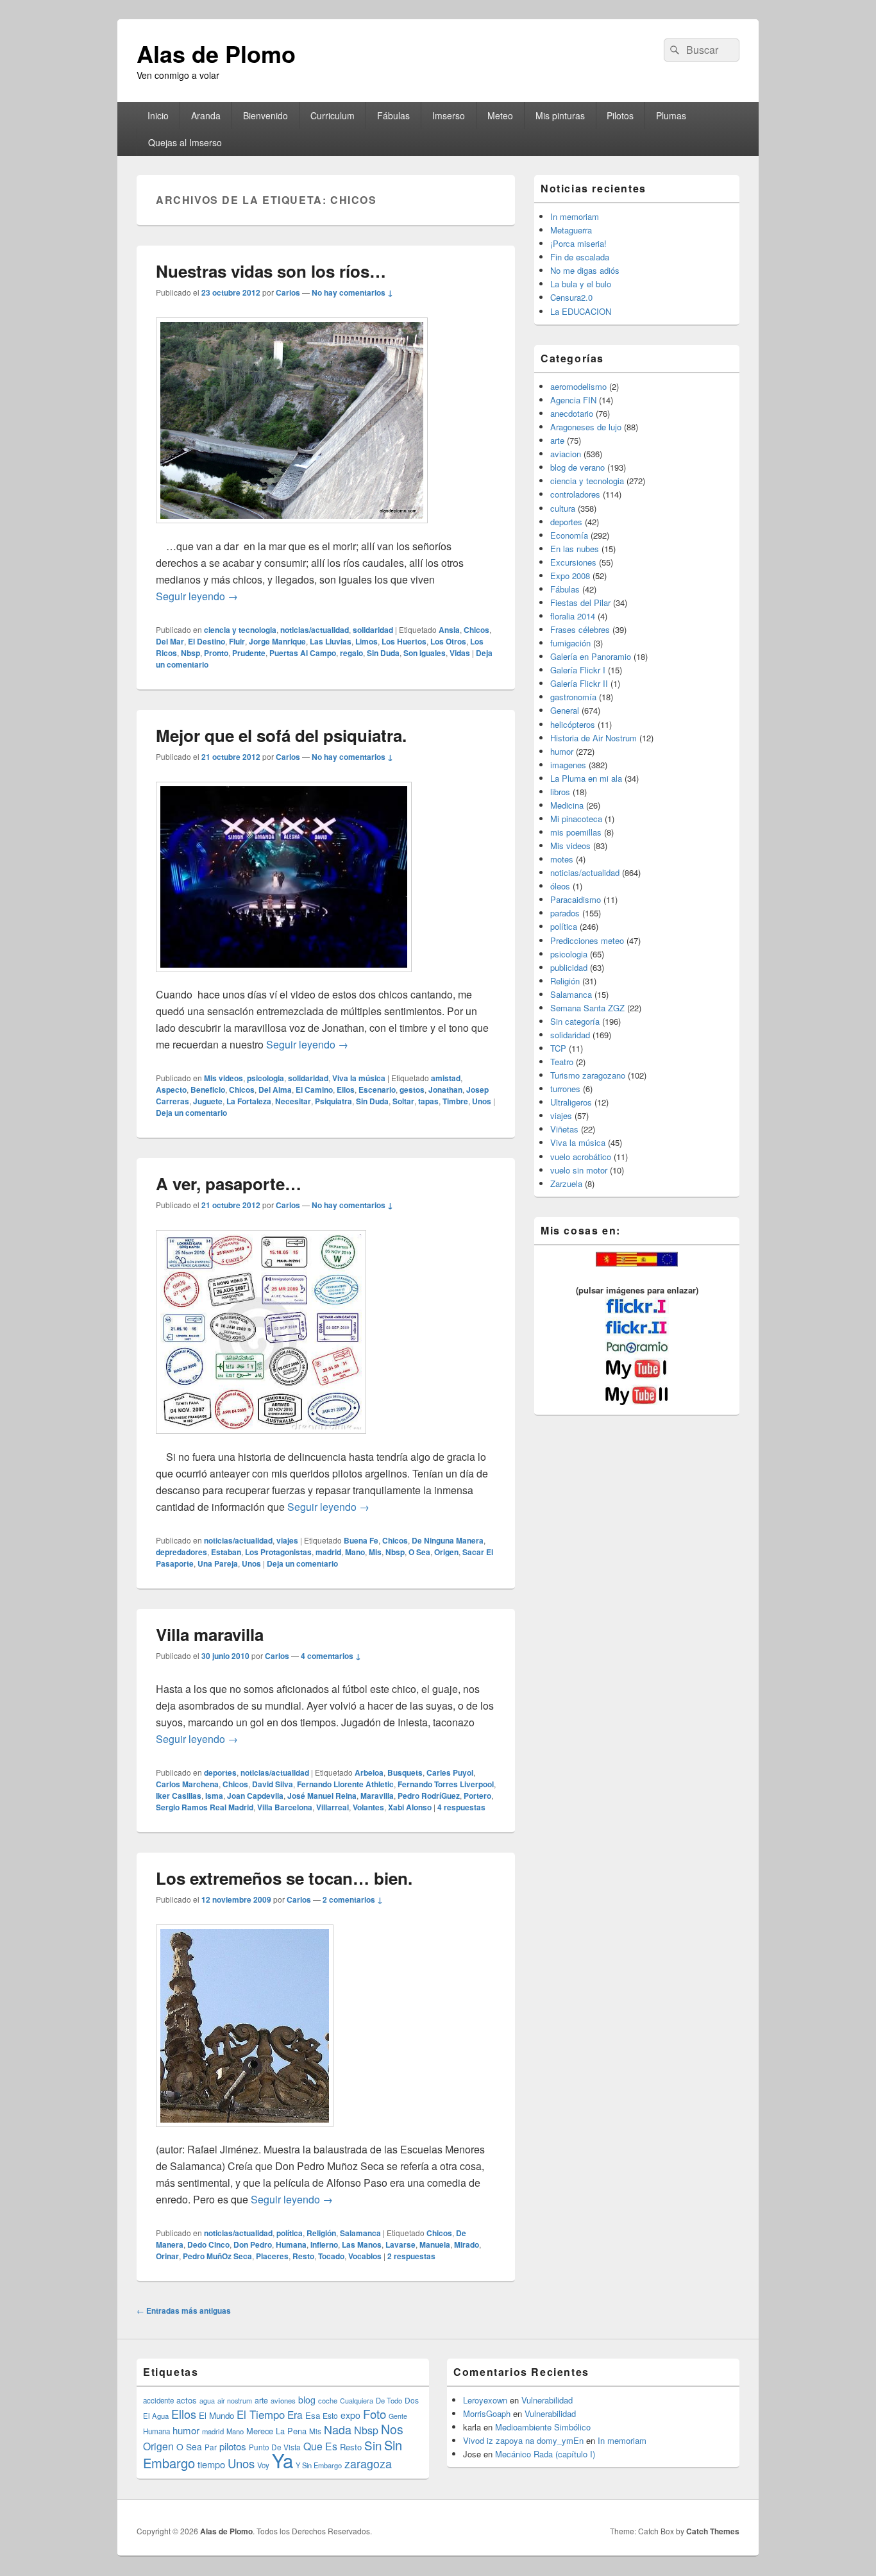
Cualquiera (357, 2400)
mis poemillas (576, 832)
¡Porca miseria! (578, 243)
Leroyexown (485, 2400)
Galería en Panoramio (591, 656)
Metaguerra (571, 230)
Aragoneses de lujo (586, 427)
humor (562, 751)
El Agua (156, 2416)
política (290, 2233)
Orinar (167, 2256)
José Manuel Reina (322, 1796)
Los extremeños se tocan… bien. (284, 1878)
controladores (575, 494)
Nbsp (190, 653)
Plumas (671, 115)
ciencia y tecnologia (240, 630)
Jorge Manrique (277, 641)
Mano (355, 1552)
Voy (263, 2465)
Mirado (467, 2244)
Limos (366, 641)
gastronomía (573, 697)
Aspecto (171, 1090)
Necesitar (293, 1101)
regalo (351, 653)
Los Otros (448, 641)
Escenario (377, 1090)
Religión (321, 2233)
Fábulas (393, 115)
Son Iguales (425, 653)
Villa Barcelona (285, 1807)
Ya (282, 2460)
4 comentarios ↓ (331, 1656)
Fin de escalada (580, 257)
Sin (373, 2445)
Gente (398, 2416)
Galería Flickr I (578, 670)
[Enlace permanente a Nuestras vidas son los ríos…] (292, 529)
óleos (560, 886)
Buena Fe (361, 1540)
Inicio (158, 115)
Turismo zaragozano (588, 1075)
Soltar (403, 1101)
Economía (569, 535)
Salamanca (360, 2233)
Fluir (237, 641)
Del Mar (170, 641)
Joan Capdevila (255, 1796)
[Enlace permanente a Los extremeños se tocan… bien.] (245, 2133)
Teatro (562, 1062)
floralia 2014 (573, 616)
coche (328, 2400)
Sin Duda (383, 653)
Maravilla (377, 1796)
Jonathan (445, 1090)
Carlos (288, 292)
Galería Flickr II (579, 683)
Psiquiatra (333, 1101)
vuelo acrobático (581, 1157)
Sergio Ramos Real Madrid (205, 1807)
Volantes (368, 1807)
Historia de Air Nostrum (594, 738)
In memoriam (575, 216)
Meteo (500, 115)
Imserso (449, 115)
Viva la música (359, 1078)
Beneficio (208, 1090)
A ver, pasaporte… (229, 1183)
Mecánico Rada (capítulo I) (545, 2454)
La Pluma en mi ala (586, 778)
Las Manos (362, 2244)
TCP (558, 1048)
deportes (220, 1772)
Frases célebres (580, 629)
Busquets (405, 1772)
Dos (412, 2400)
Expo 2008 (570, 576)
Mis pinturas (560, 115)
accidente (158, 2400)
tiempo (211, 2464)
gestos (412, 1090)
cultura (563, 508)
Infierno (324, 2244)
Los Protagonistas (278, 1552)
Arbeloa (369, 1772)
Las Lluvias (331, 641)
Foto (375, 2414)
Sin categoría (575, 1021)
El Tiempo (261, 2414)
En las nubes (575, 549)
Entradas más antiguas (184, 2311)
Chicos (476, 630)
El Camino (314, 1090)
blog (307, 2400)
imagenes (568, 765)
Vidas (460, 653)
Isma (214, 1796)
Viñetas (564, 1129)
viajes (287, 1540)
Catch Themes (713, 2531)
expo (350, 2415)
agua (207, 2400)
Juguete (208, 1101)
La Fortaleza (249, 1101)
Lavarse (400, 2244)
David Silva (273, 1784)
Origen (446, 1552)
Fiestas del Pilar (580, 602)
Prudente (249, 653)
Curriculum (333, 115)
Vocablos (365, 2256)
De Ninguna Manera (448, 1540)
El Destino (206, 641)
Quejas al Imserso (185, 142)
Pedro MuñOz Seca (217, 2256)
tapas (428, 1101)
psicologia (265, 1078)
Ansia (449, 630)
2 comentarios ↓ (353, 1899)
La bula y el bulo (581, 284)
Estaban (226, 1552)
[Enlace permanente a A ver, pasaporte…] (261, 1440)
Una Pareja (218, 1563)
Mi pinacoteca (576, 819)
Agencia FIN (573, 400)
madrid (328, 1552)
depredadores (181, 1552)
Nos (392, 2429)
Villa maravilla (210, 1634)
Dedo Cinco (208, 2244)
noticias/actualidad (315, 630)
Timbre (455, 1101)
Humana (291, 2244)
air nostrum (235, 2400)
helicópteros (573, 724)
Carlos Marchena (187, 1784)
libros (560, 792)
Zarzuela (566, 1183)
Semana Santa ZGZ (587, 1008)
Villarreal (333, 1807)
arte (557, 440)
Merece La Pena (276, 2431)
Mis (375, 1552)
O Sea (419, 1552)
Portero (477, 1796)
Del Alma (275, 1090)
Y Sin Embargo (319, 2465)
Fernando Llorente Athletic (345, 1784)
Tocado (331, 2256)
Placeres (272, 2256)
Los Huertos (404, 641)
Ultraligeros (571, 1102)
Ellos (346, 1090)
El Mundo (216, 2415)
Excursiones (573, 562)
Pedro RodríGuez (429, 1796)
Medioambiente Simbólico (543, 2427)
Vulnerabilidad (547, 2400)
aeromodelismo (578, 386)
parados (565, 913)
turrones (565, 1089)
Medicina (567, 805)
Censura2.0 (571, 297)
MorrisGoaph (487, 2413)
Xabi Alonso (410, 1807)
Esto (330, 2415)
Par (211, 2447)
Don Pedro (253, 2244)
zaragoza (368, 2463)
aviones (283, 2400)
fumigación (570, 643)
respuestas (461, 1807)
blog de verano (577, 467)
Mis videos (223, 1078)
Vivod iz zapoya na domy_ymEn (523, 2440)
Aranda (206, 115)
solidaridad (373, 630)
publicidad (569, 967)
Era (295, 2414)
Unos (482, 1101)
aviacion (566, 454)
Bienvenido (265, 115)
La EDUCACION (581, 311)
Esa (313, 2415)
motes (562, 859)
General (565, 710)
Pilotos (620, 115)
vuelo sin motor (579, 1170)
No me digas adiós (585, 270)
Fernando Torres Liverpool (446, 1784)
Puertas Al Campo (303, 653)
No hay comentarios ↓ (352, 292)
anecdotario (572, 413)
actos (187, 2400)
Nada (338, 2429)
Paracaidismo (576, 899)
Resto (303, 2256)
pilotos (233, 2446)
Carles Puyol (450, 1772)
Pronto (216, 653)
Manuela (435, 2244)
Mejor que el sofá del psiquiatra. (281, 735)
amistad (446, 1078)
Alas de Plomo (216, 53)
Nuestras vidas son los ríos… (271, 271)
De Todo (389, 2400)
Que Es (320, 2446)
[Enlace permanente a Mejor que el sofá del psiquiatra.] (284, 978)
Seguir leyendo (197, 596)
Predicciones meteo (587, 940)
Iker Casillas (179, 1796)
